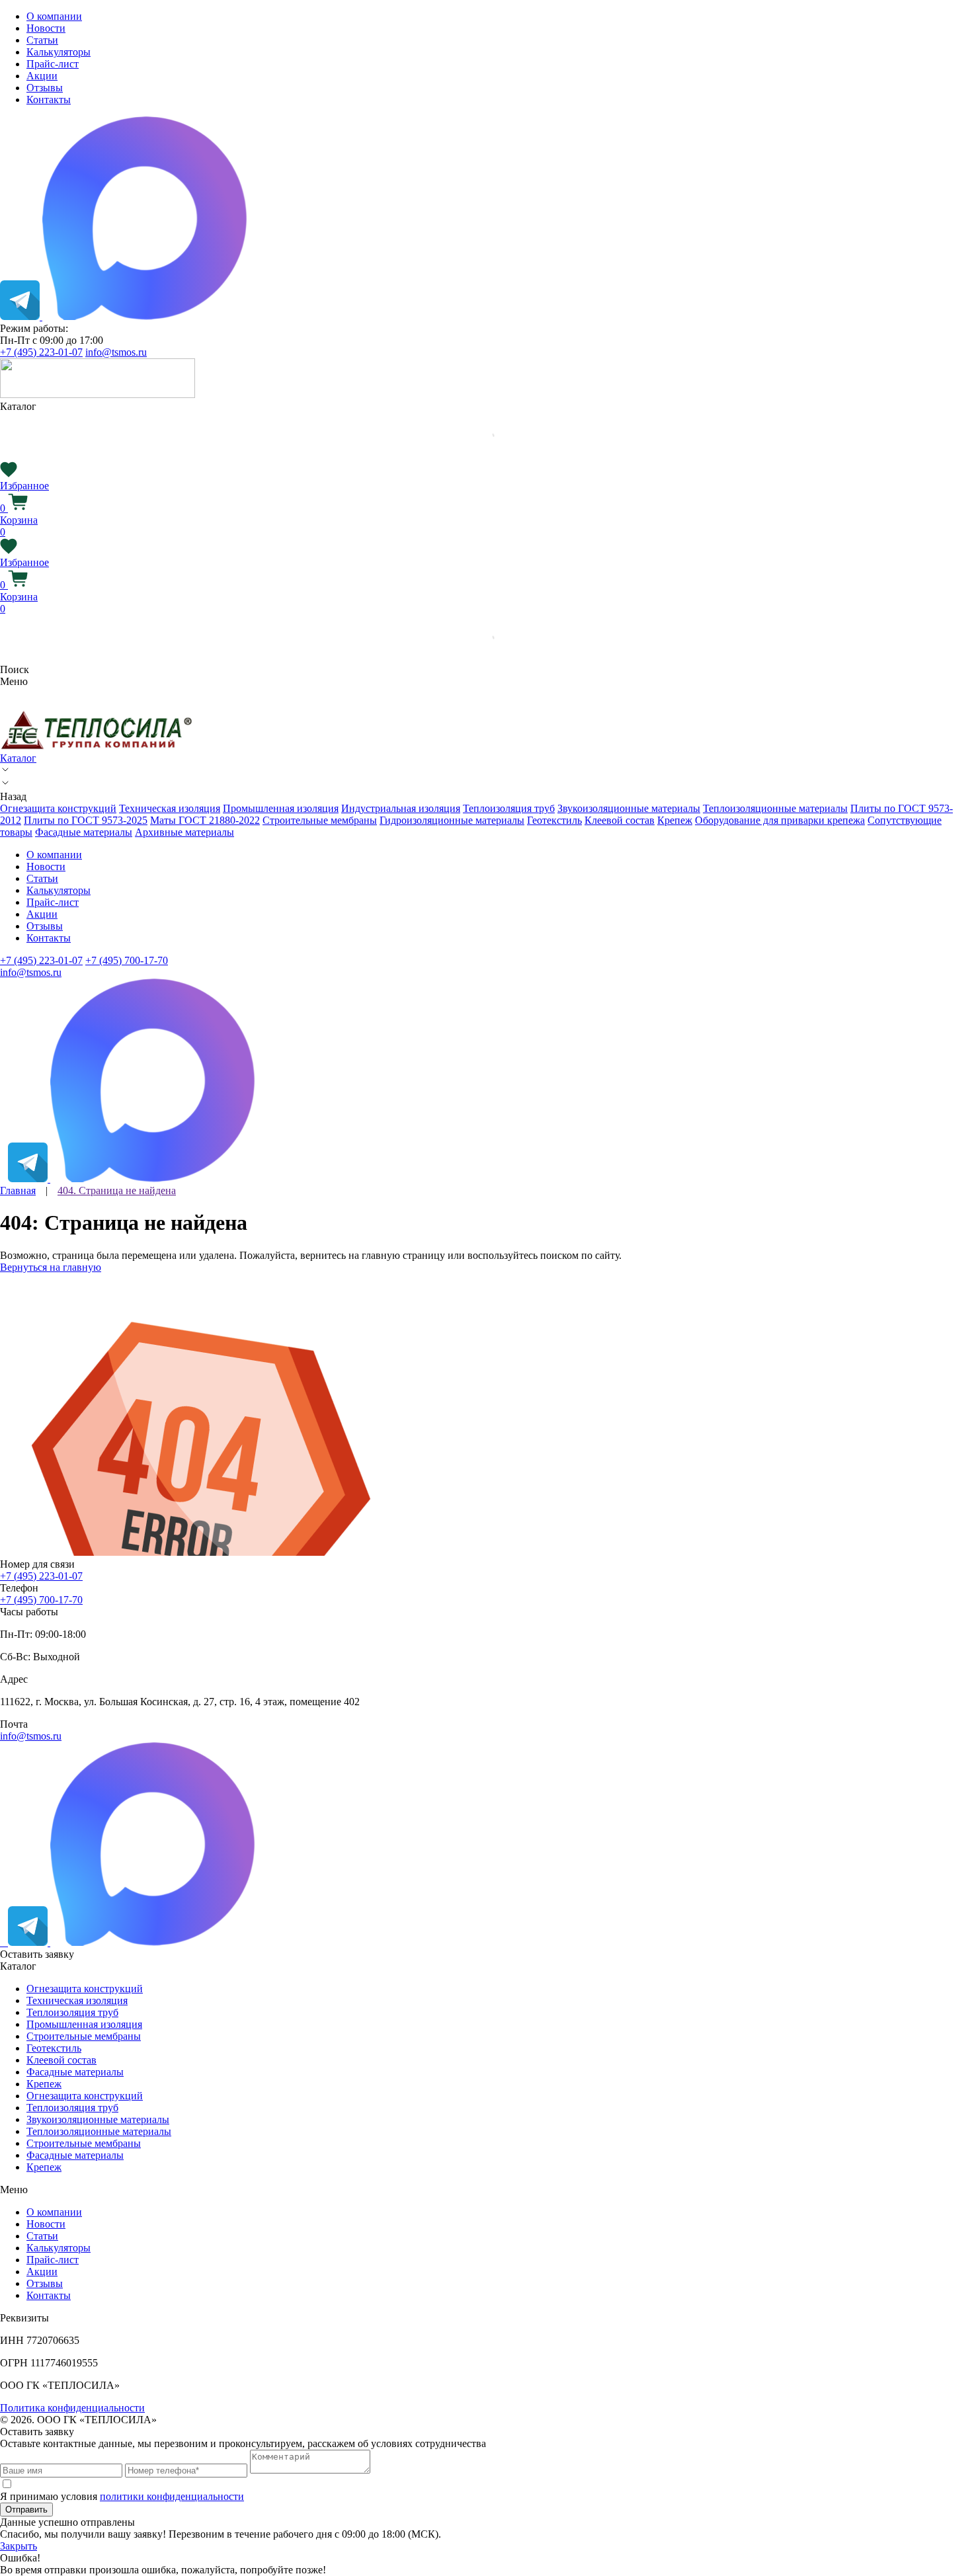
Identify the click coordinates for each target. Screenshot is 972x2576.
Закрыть (19, 2546)
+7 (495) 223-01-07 (41, 352)
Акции (42, 76)
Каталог (18, 758)
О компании (54, 16)
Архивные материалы (184, 832)
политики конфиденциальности (172, 2496)
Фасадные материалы (84, 832)
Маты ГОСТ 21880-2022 (205, 820)
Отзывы (45, 88)
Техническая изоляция (170, 808)
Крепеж (675, 820)
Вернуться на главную (51, 1267)
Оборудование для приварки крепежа (780, 820)
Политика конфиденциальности (72, 2408)
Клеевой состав (620, 820)
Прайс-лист (53, 64)
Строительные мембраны (320, 820)
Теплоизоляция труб (509, 808)
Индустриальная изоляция (401, 808)
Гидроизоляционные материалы (452, 820)
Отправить (26, 2510)
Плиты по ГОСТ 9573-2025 (86, 820)
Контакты (49, 100)
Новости (46, 28)
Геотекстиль (554, 820)
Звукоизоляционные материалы (629, 808)
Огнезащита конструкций (58, 808)
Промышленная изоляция (281, 808)
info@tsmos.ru (116, 352)
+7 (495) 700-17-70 (127, 960)
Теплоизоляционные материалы (775, 808)
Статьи (42, 40)
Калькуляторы (59, 52)
